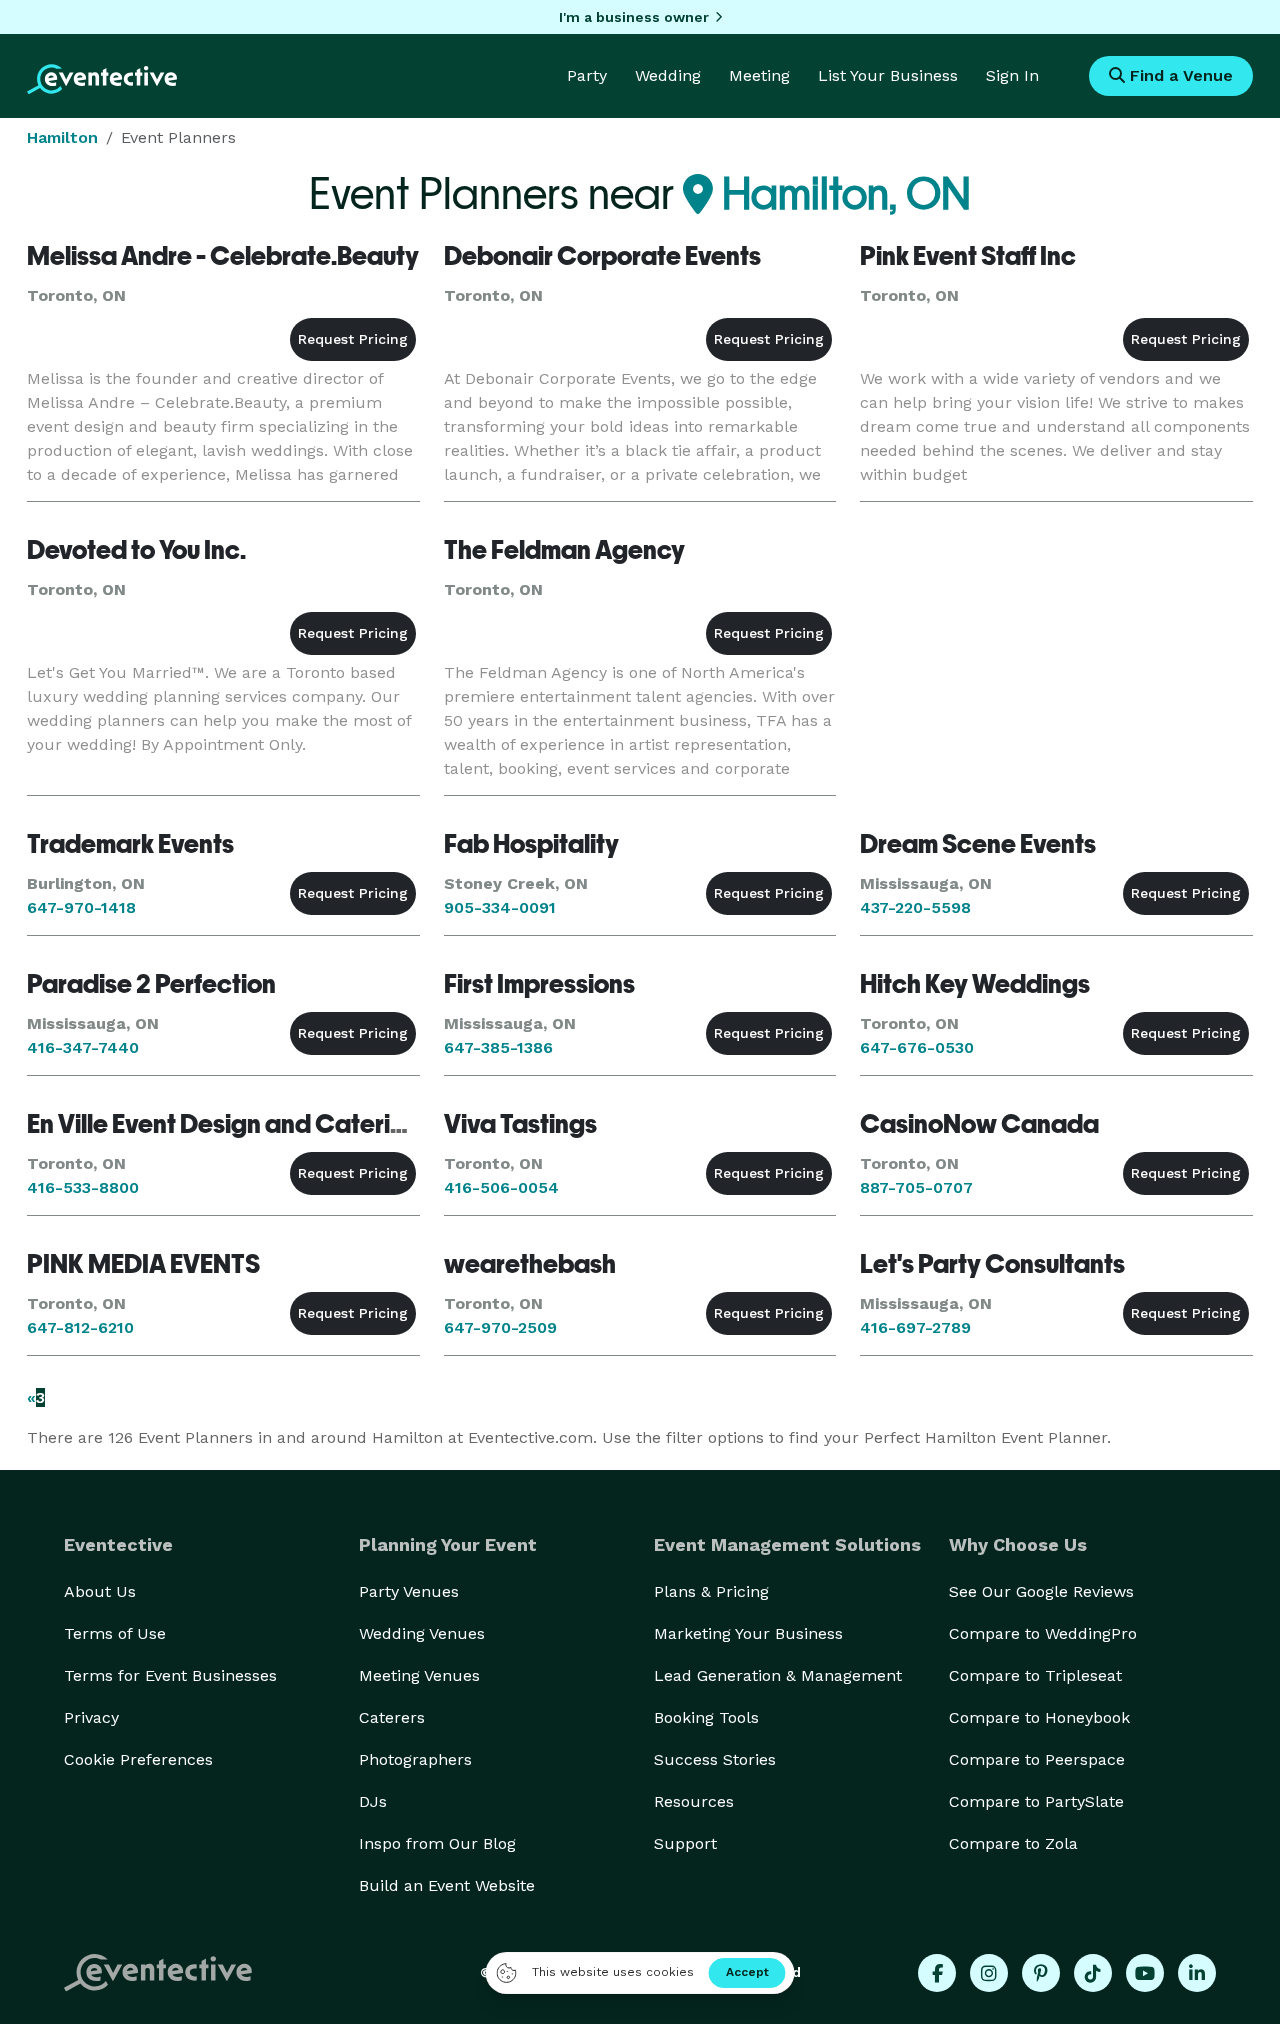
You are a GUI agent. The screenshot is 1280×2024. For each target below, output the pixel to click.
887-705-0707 (916, 1187)
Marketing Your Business (748, 1633)
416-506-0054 (501, 1187)
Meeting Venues (419, 1675)
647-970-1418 (81, 907)
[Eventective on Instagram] (989, 1973)
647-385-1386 (498, 1047)
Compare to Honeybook (1039, 1717)
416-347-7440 (83, 1047)
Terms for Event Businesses (170, 1675)
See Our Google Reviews (1041, 1591)
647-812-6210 (80, 1327)
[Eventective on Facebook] (937, 1973)
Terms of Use (115, 1633)
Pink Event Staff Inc (968, 256)
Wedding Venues (422, 1633)
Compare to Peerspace (1037, 1759)
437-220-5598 (915, 907)
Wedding (668, 75)
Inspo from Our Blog (437, 1843)
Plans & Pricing (711, 1591)
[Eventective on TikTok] (1093, 1973)
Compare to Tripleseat (1035, 1675)
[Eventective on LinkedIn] (1197, 1973)
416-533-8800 (83, 1187)
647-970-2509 (500, 1327)
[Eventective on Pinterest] (1041, 1973)
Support (685, 1843)
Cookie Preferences (138, 1759)
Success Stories (715, 1759)
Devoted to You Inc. (136, 550)
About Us (100, 1591)
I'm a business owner (634, 17)
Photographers (415, 1759)
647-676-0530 (917, 1047)
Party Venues (409, 1591)
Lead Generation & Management (778, 1675)
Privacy (91, 1717)
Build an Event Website (447, 1885)
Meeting (759, 75)
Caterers (392, 1717)
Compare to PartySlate (1036, 1801)
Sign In (1012, 75)
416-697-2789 (915, 1327)
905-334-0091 (500, 907)
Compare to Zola (1013, 1843)
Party (587, 75)
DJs (373, 1801)
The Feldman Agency (564, 550)
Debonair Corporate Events (602, 256)
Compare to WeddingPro (1043, 1633)
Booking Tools (706, 1717)
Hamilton (62, 137)
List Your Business (888, 75)
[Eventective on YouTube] (1145, 1973)
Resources (694, 1801)
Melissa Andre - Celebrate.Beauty (223, 256)
